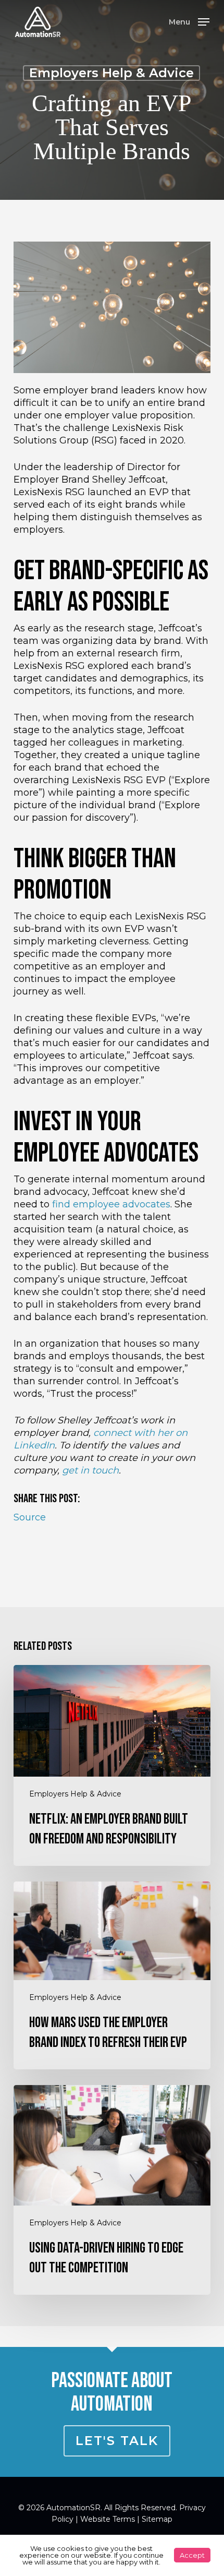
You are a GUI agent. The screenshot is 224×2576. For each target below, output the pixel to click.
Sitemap (157, 2519)
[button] (189, 21)
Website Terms (108, 2519)
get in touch (90, 1470)
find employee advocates (111, 1204)
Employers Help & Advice (111, 73)
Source (30, 1517)
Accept (192, 2555)
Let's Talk (117, 2441)
